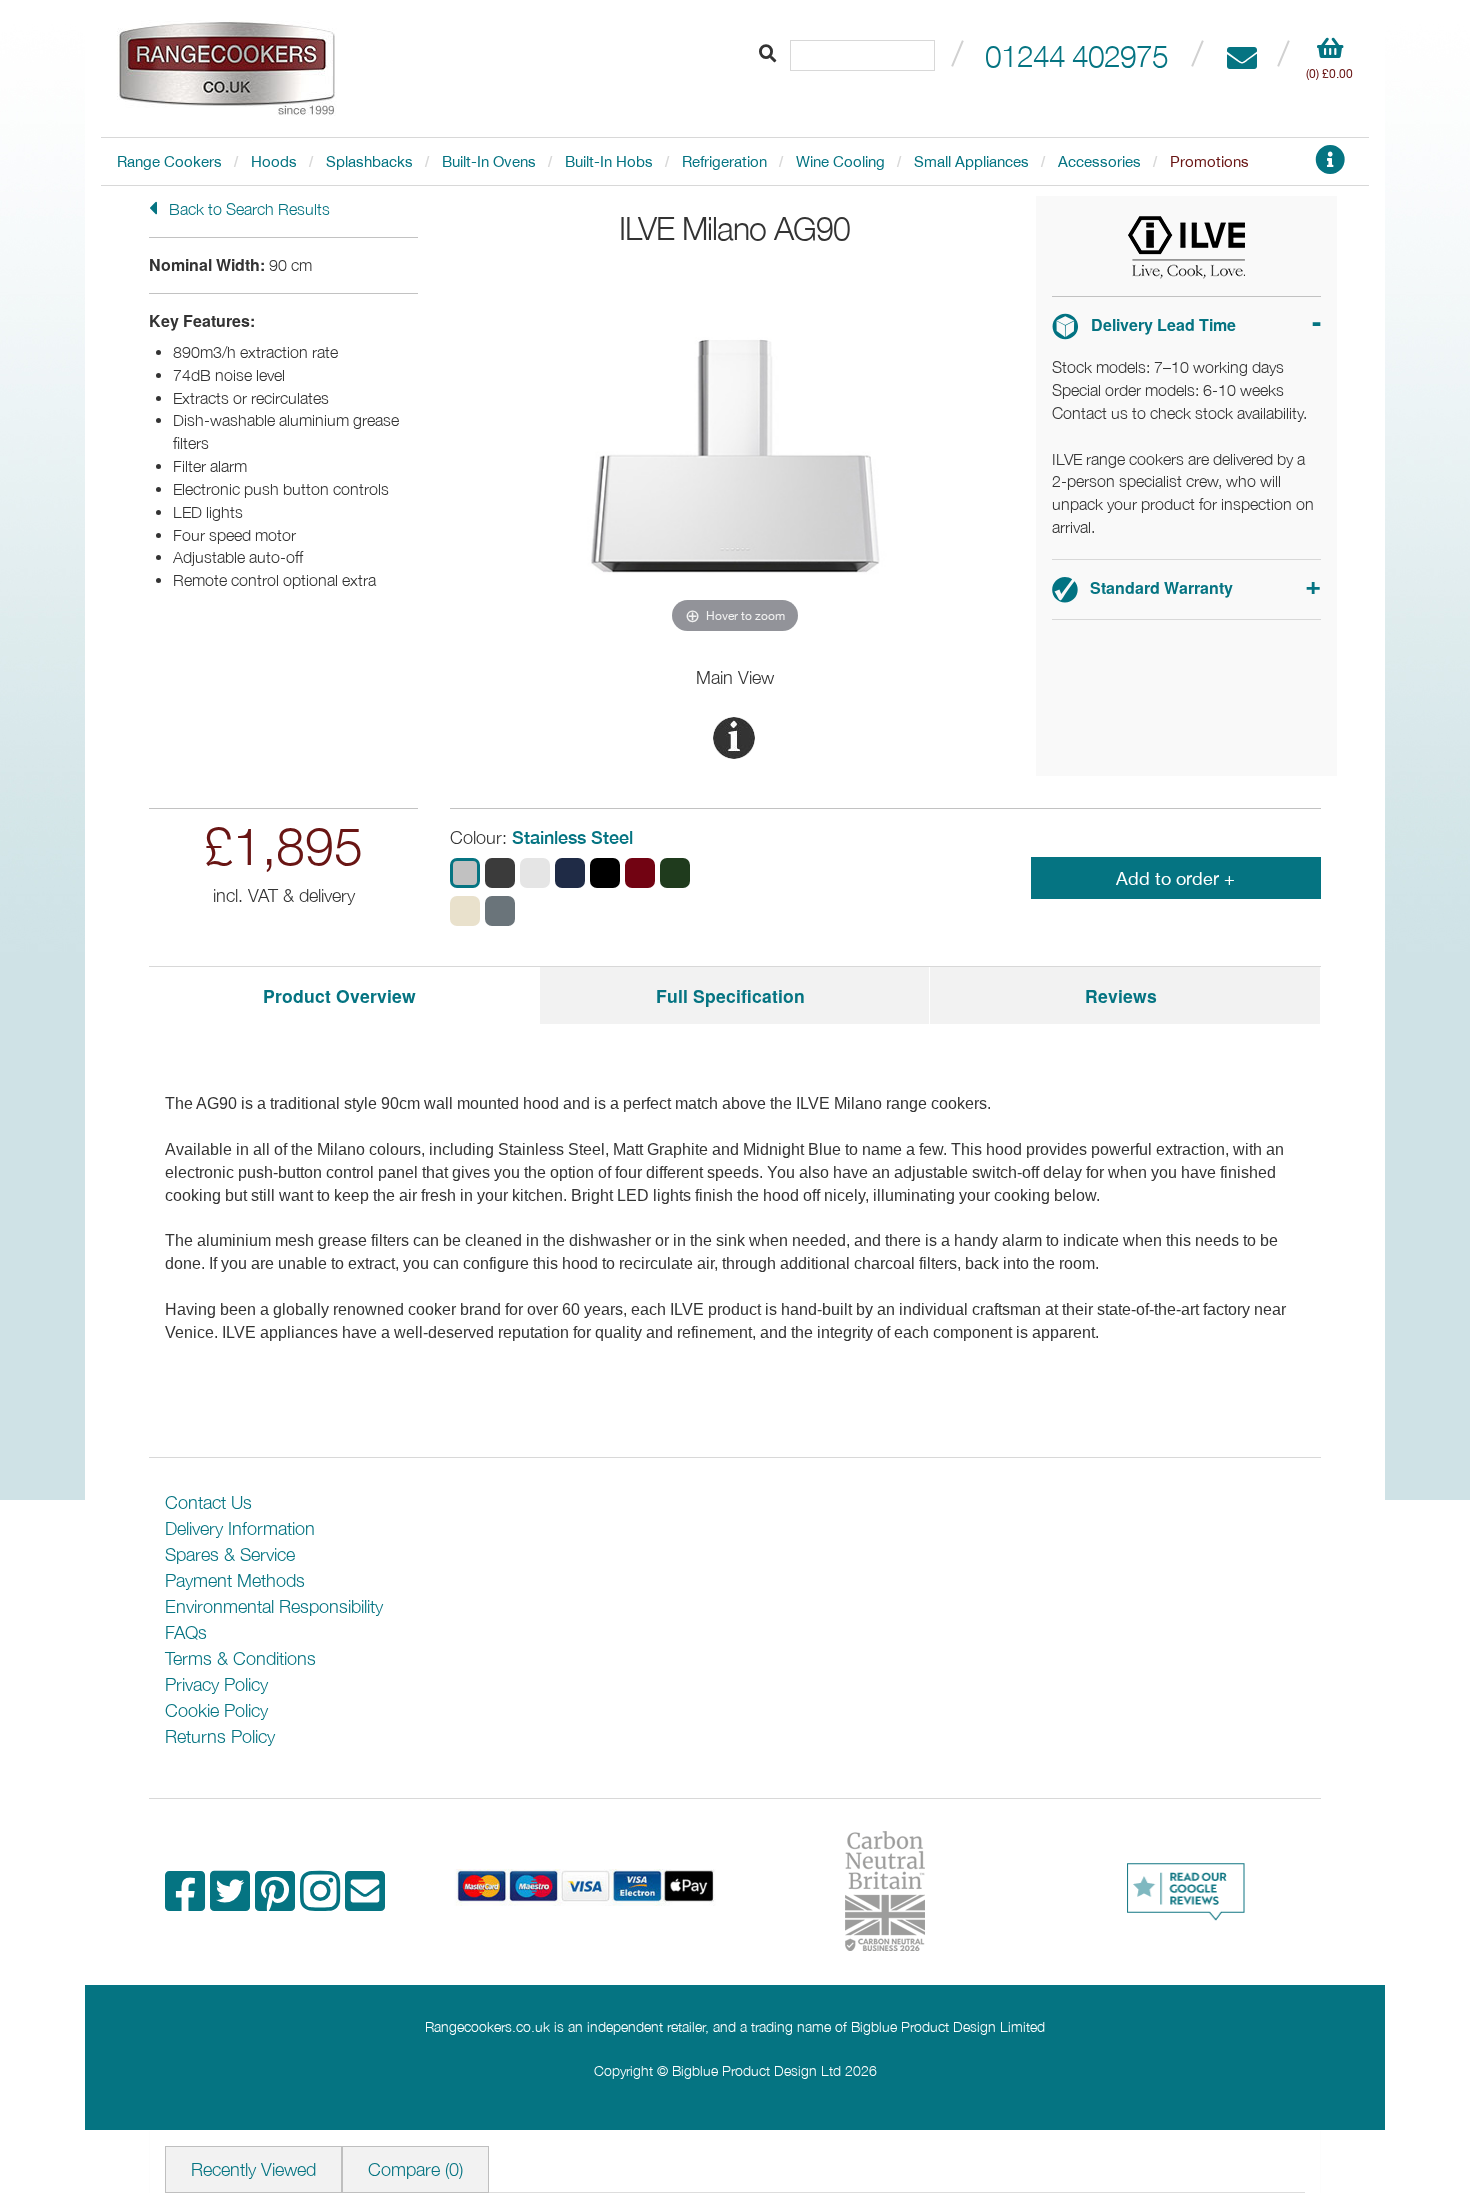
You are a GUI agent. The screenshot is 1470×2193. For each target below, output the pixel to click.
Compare (415, 2169)
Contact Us (208, 1502)
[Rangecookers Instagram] (322, 1901)
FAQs (186, 1632)
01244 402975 (1076, 55)
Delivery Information (240, 1528)
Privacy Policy (216, 1684)
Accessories (1099, 161)
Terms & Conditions (240, 1658)
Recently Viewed (253, 2169)
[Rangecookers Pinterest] (277, 1901)
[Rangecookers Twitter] (232, 1901)
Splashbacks (369, 161)
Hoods (274, 161)
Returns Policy (220, 1736)
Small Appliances (971, 161)
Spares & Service (230, 1554)
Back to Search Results (247, 209)
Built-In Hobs (609, 161)
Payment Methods (235, 1580)
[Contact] (1241, 55)
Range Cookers (169, 161)
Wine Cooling (840, 161)
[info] (1330, 165)
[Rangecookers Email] (365, 1901)
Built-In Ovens (489, 161)
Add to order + (1175, 878)
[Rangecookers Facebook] (187, 1901)
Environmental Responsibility (274, 1606)
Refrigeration (724, 161)
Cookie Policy (216, 1710)
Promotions (1209, 161)
